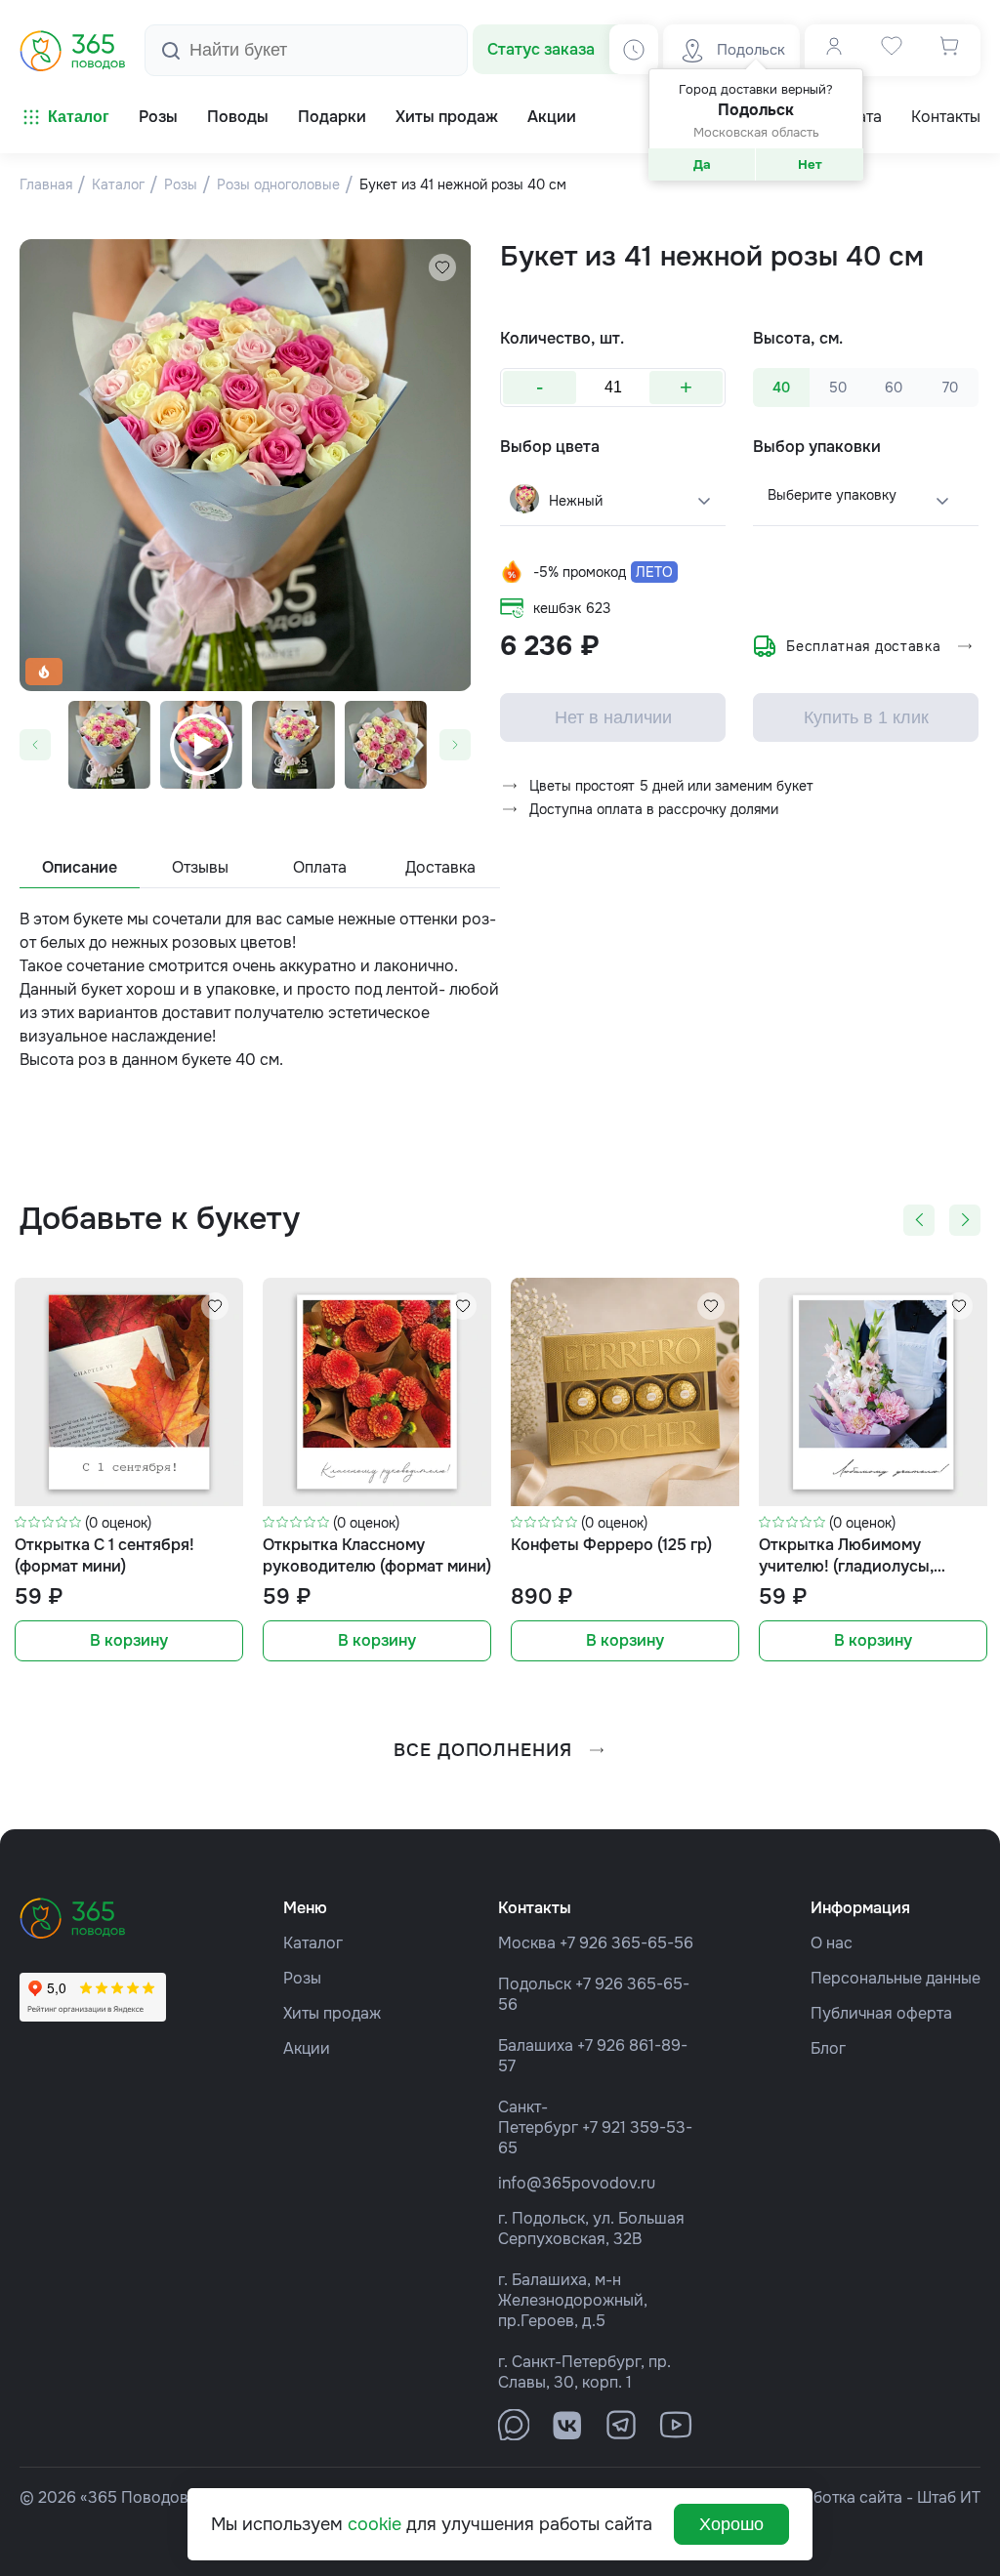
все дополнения (483, 1750)
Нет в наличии (613, 717)
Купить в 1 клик (866, 717)
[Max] (514, 2425)
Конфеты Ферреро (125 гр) (611, 1545)
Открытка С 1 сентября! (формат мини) (104, 1555)
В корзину (129, 1640)
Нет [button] (810, 164)
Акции (307, 2048)
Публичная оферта (881, 2013)
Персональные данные (896, 1978)
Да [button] (702, 164)
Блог (828, 2048)
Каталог (79, 117)
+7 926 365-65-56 (626, 1943)
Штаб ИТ (949, 2497)
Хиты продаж (332, 2013)
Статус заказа (541, 49)
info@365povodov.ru (577, 2183)
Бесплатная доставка (863, 646)
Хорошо (731, 2524)
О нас (832, 1943)
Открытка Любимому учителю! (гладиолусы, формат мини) (846, 1556)
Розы (302, 1978)
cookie (375, 2524)
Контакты (946, 117)
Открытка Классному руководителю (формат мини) (377, 1555)
